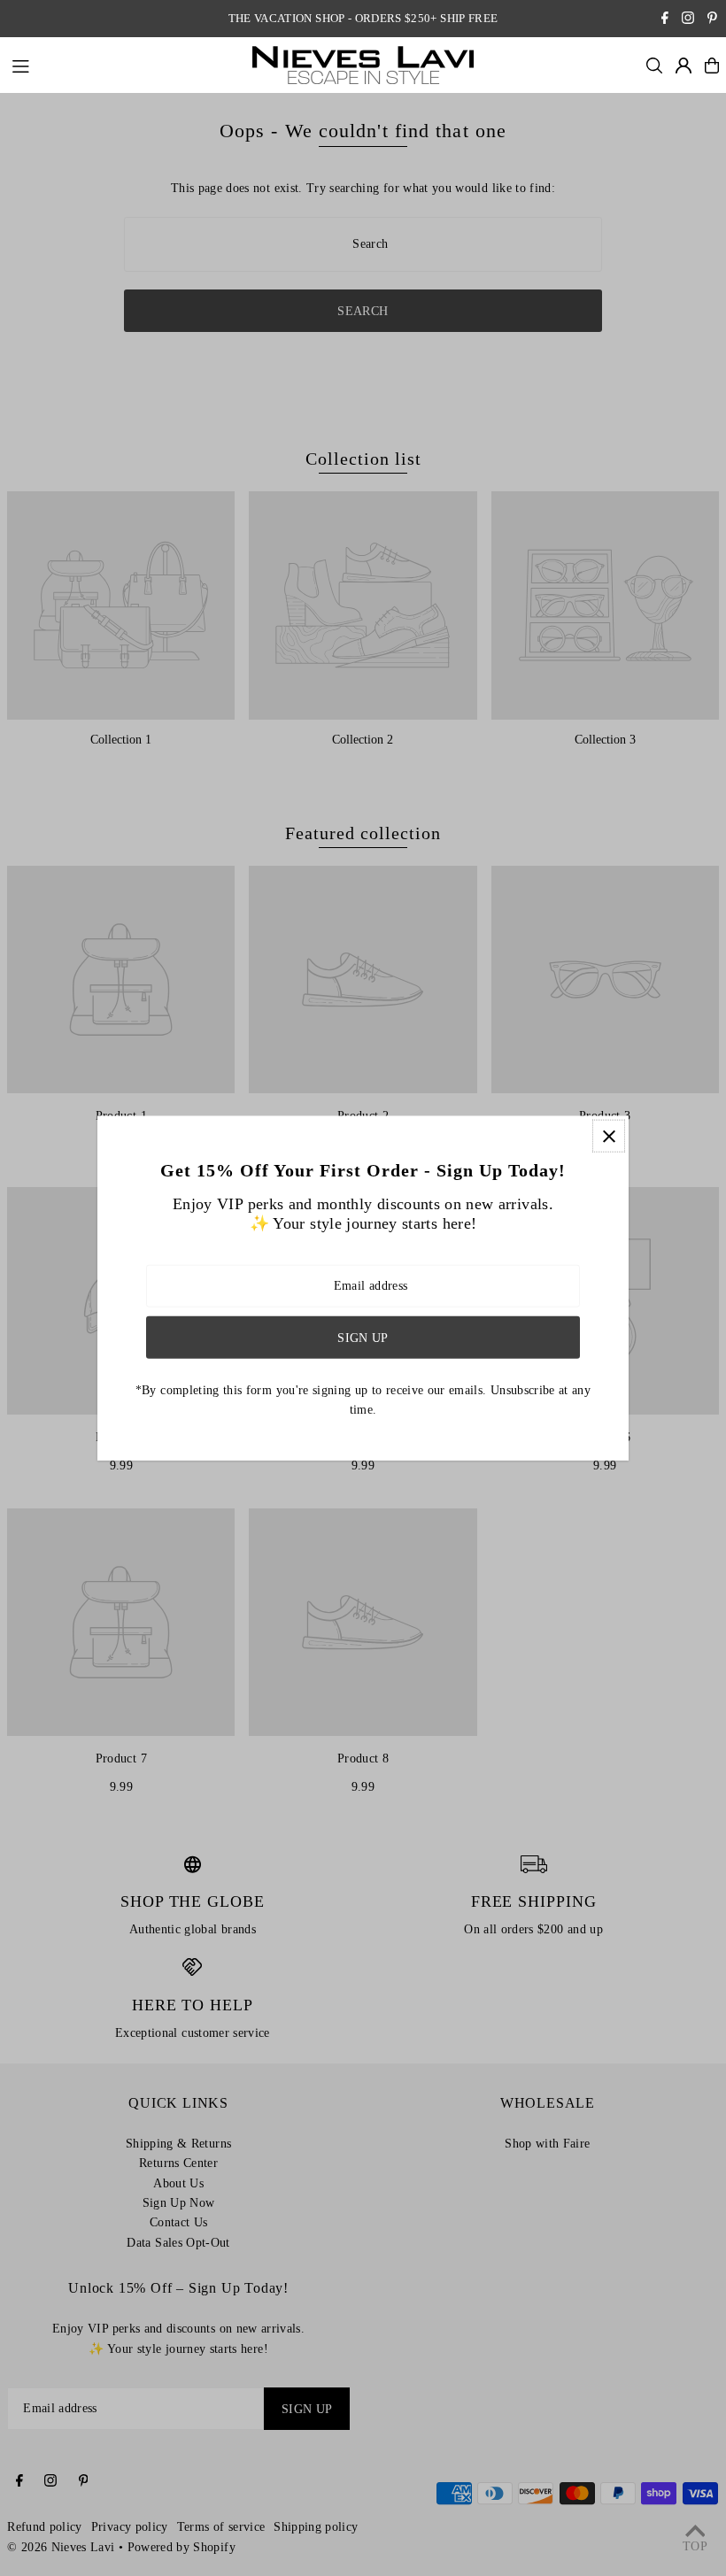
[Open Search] (654, 66)
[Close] (609, 1136)
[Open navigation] (124, 65)
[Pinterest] (712, 20)
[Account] (684, 66)
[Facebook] (665, 20)
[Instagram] (688, 20)
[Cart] (712, 66)
